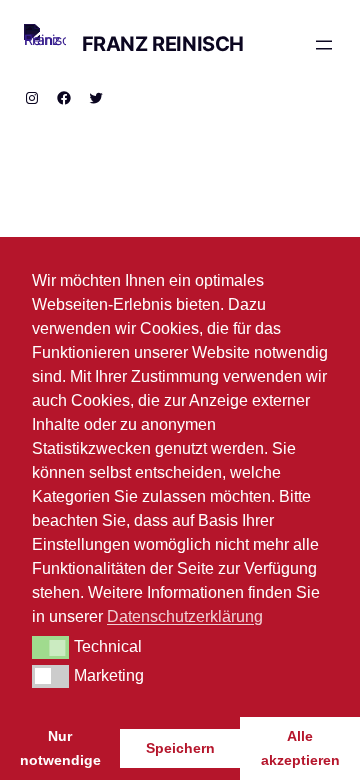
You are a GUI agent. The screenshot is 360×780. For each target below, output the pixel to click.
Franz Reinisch (163, 44)
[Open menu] (324, 45)
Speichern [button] (180, 748)
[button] (50, 647)
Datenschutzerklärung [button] (185, 616)
